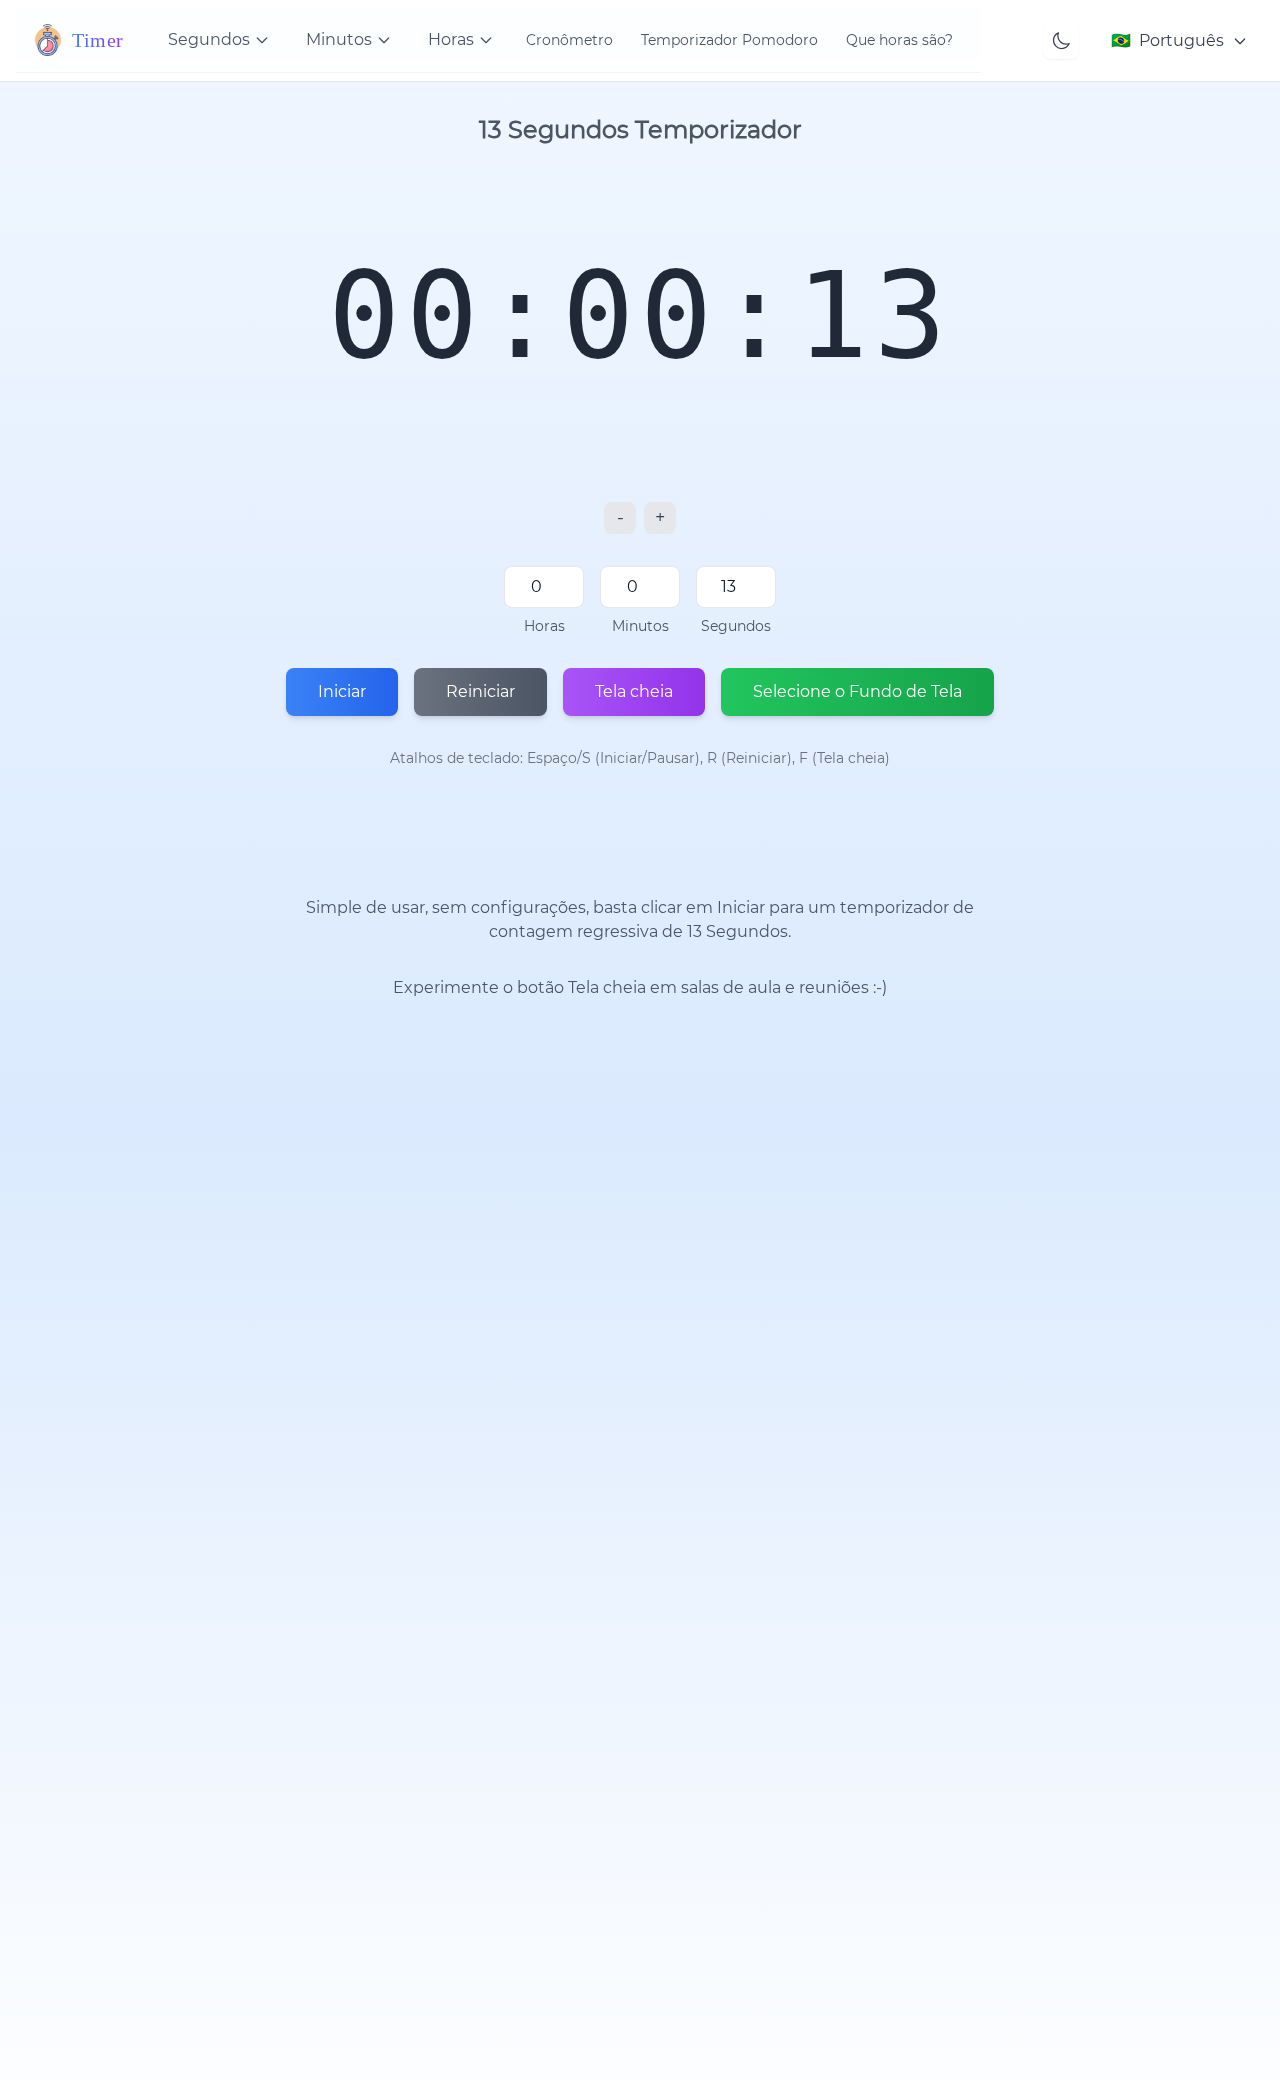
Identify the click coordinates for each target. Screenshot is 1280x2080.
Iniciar (342, 691)
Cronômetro (569, 40)
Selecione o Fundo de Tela (857, 691)
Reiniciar (480, 691)
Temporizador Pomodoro (729, 40)
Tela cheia (634, 691)
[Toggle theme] (1061, 41)
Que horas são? (899, 40)
